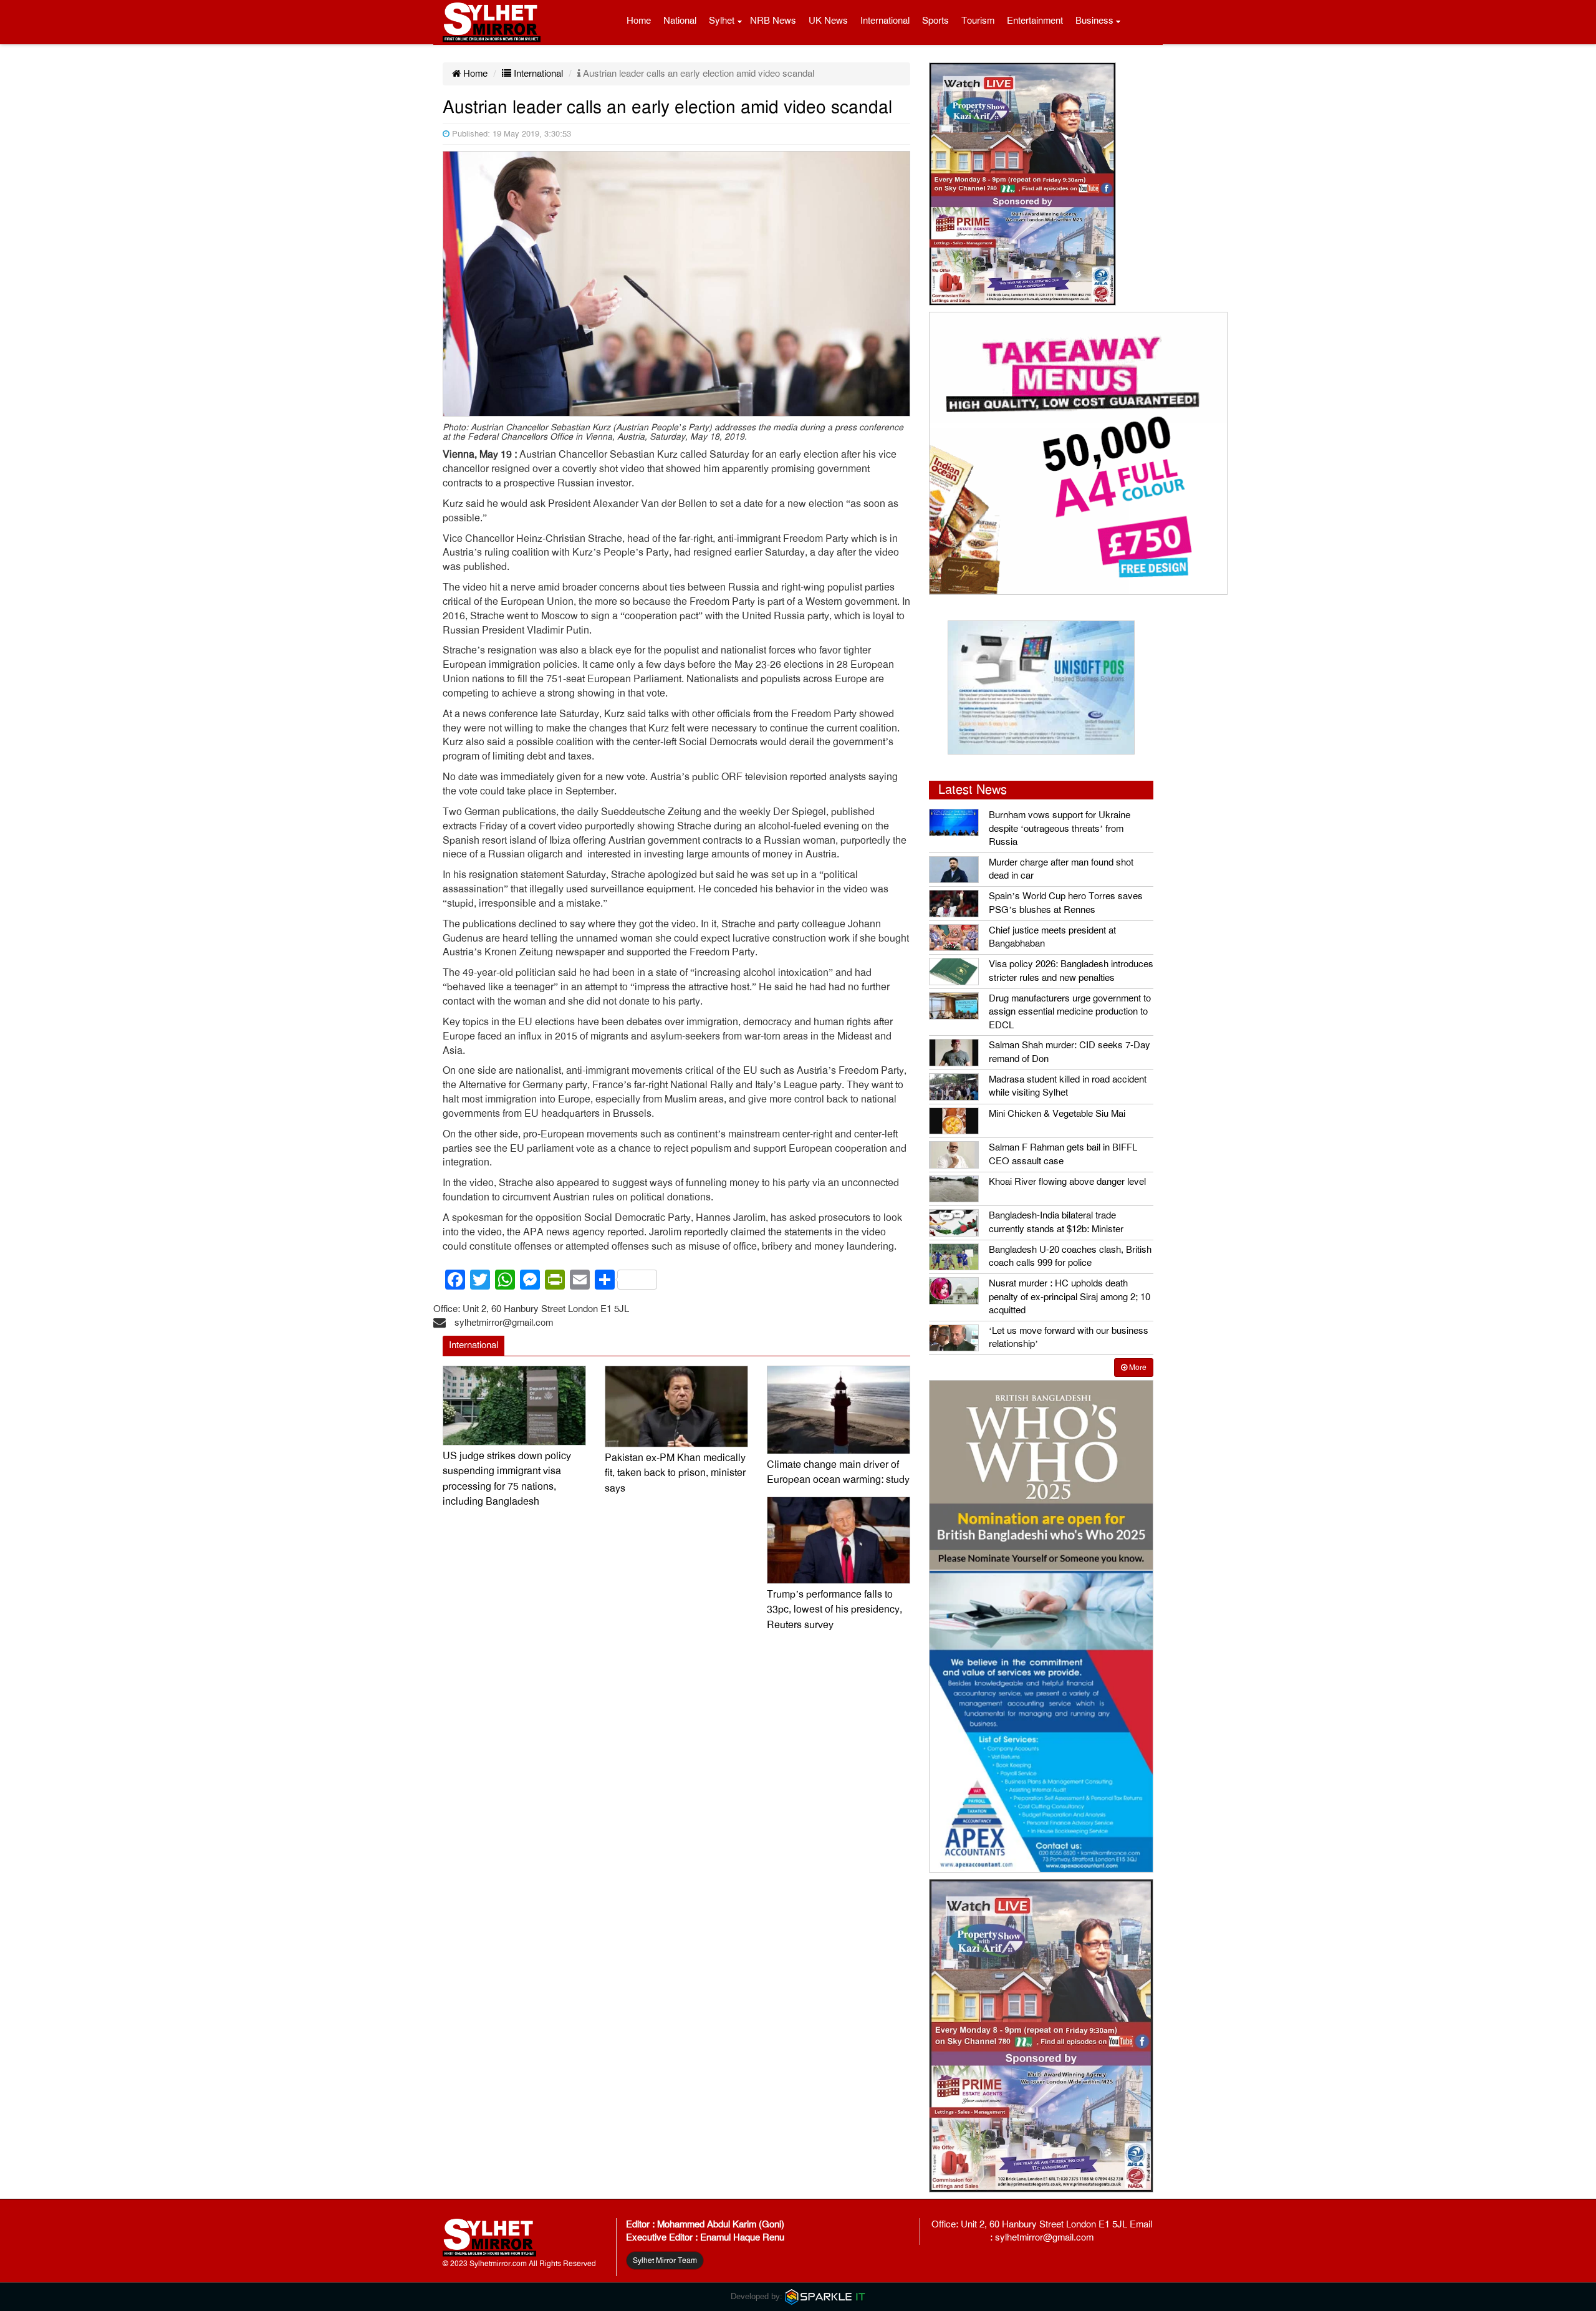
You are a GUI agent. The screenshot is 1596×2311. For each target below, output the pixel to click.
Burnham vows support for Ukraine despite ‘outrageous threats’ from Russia (1060, 828)
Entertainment (1035, 21)
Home (639, 21)
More (1137, 1368)
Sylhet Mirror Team (665, 2260)
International (885, 21)
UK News (828, 21)
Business (1094, 21)
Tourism (978, 21)
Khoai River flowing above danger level (1067, 1182)
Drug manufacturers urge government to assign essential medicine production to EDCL (1070, 1012)
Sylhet (722, 21)
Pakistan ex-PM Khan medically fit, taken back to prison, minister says (675, 1473)
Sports (935, 21)
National (680, 21)
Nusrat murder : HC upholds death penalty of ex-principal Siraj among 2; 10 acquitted (1070, 1297)
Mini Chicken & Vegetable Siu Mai (1057, 1114)
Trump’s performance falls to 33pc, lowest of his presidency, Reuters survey (834, 1610)
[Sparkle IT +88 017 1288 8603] (825, 2296)
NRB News (773, 21)
